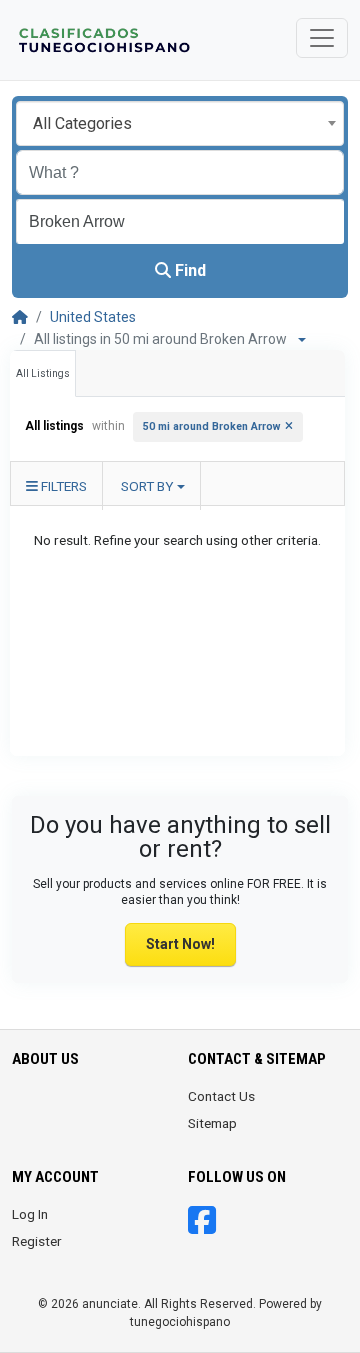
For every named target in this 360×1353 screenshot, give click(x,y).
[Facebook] (202, 1227)
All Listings (43, 373)
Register (37, 1241)
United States (93, 317)
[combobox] (180, 123)
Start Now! (180, 944)
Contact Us (221, 1096)
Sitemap (212, 1123)
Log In (30, 1214)
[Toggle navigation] (322, 38)
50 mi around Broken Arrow (211, 426)
